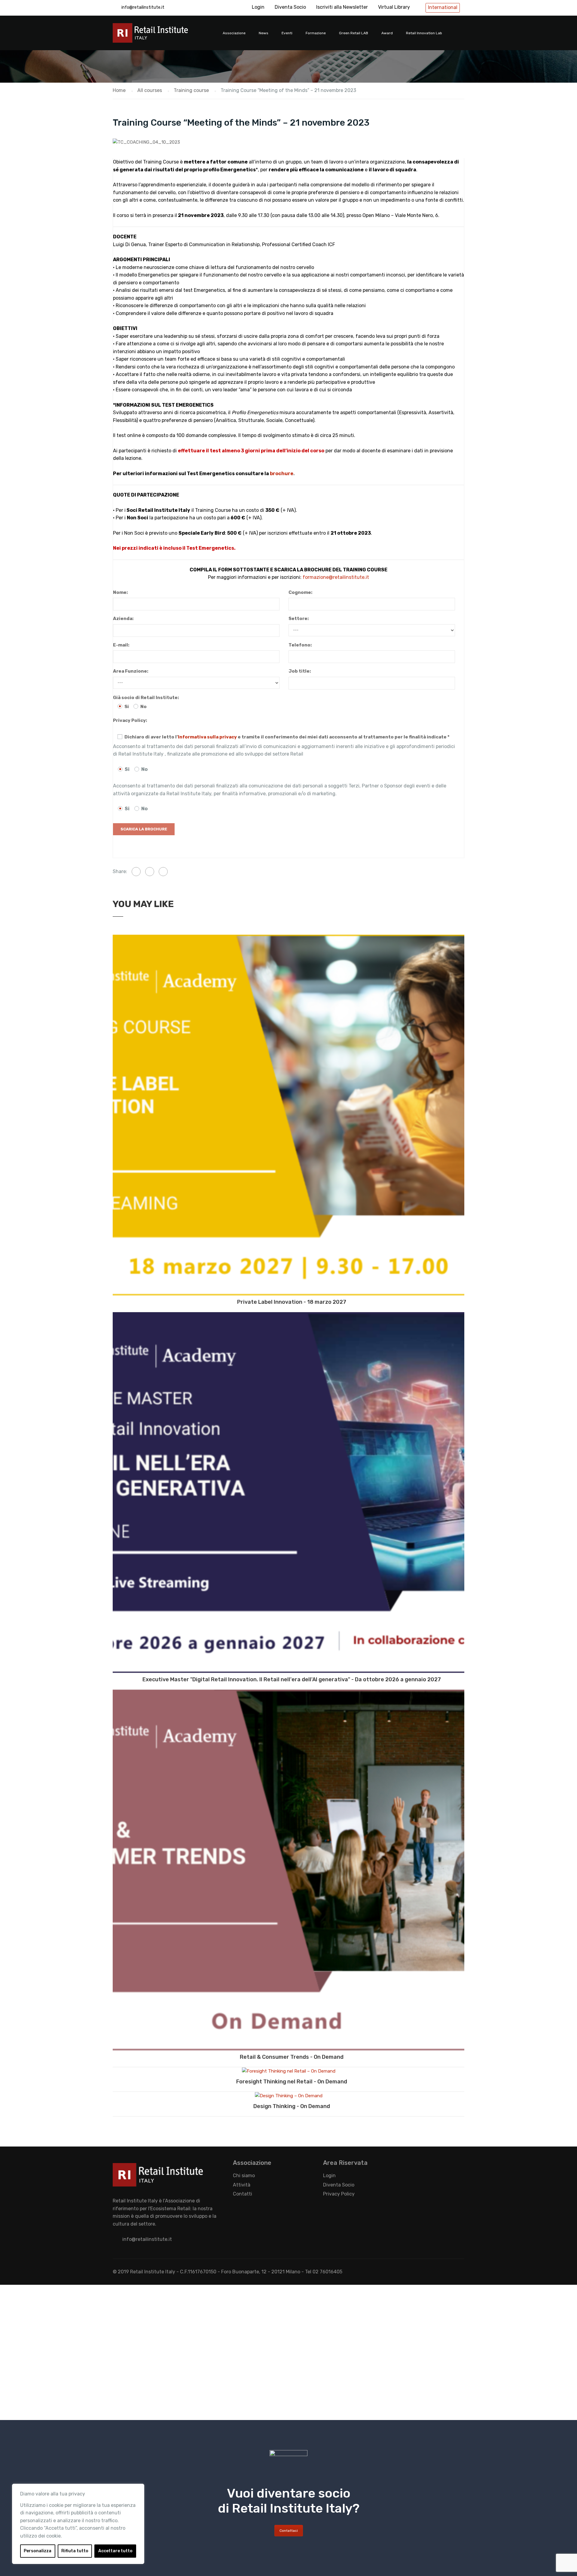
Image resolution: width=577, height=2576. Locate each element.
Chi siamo (244, 2176)
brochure (282, 474)
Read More (288, 1115)
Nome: (120, 592)
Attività (242, 2185)
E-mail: (121, 645)
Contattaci (289, 2531)
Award (387, 33)
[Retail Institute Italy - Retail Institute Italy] (158, 36)
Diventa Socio (290, 7)
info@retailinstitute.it (143, 7)
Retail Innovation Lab (424, 33)
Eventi (287, 33)
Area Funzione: (131, 671)
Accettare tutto (115, 2551)
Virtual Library (394, 7)
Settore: (299, 619)
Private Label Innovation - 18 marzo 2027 (292, 1302)
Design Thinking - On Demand (292, 2106)
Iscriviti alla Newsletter (342, 7)
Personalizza (38, 2551)
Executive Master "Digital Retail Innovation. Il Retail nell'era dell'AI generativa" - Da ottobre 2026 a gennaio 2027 (292, 1679)
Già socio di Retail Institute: (146, 698)
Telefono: (300, 645)
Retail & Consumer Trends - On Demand (292, 2057)
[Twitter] (150, 872)
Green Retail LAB (354, 33)
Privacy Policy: (130, 720)
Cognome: (300, 592)
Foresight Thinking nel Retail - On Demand (292, 2082)
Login (258, 7)
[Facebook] (136, 872)
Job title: (300, 671)
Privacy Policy (339, 2194)
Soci (132, 510)
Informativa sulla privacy (207, 737)
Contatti (243, 2194)
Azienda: (123, 619)
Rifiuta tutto (75, 2551)
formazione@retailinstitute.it (336, 577)
